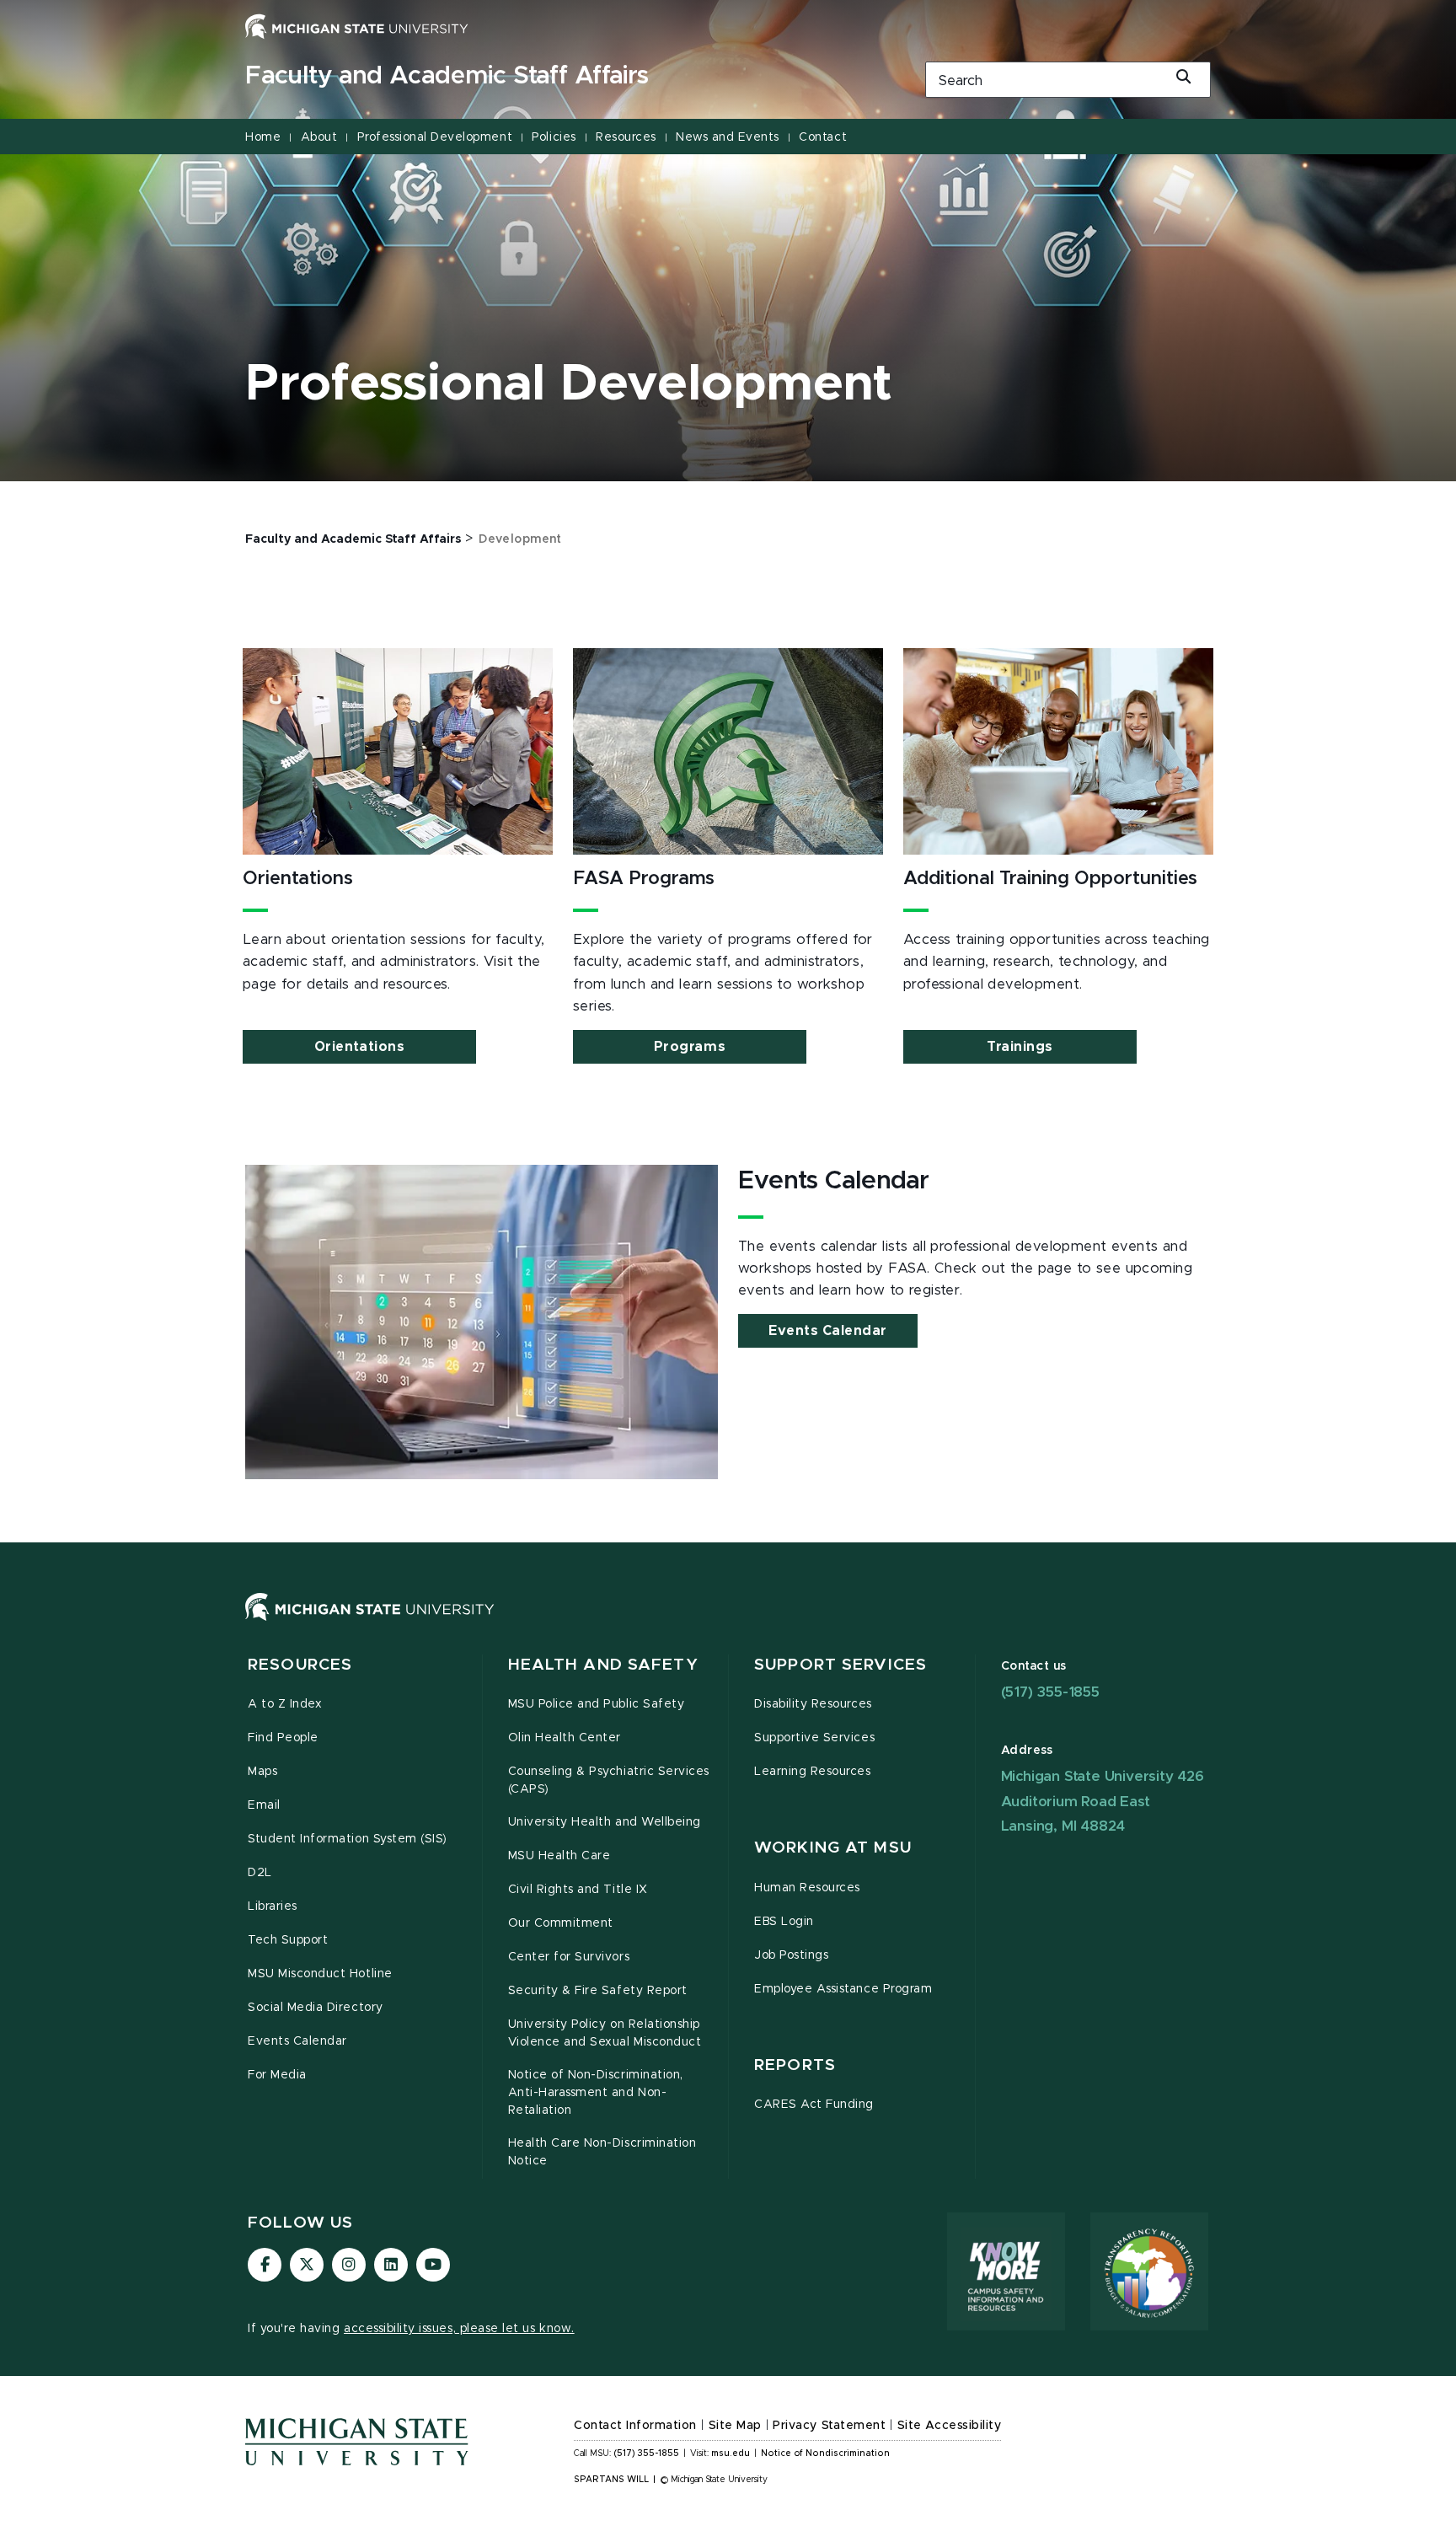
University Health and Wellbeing (605, 1822)
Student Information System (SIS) (348, 1839)
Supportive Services (814, 1738)
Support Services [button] (840, 1665)
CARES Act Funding (814, 2105)
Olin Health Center (565, 1738)
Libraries (273, 1906)
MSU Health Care (559, 1856)
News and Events (728, 137)
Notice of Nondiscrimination (825, 2454)
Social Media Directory (316, 2008)
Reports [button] (795, 2065)
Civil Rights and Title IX (578, 1890)
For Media (277, 2075)
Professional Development (435, 137)
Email (264, 1805)
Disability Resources (813, 1704)
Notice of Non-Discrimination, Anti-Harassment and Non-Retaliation (596, 2093)
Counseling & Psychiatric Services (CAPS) (609, 1780)
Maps (262, 1772)
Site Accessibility (950, 2426)
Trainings (1020, 1047)
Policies (554, 137)
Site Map (735, 2426)
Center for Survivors (569, 1957)
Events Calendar (828, 1331)
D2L (260, 1873)
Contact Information (635, 2426)
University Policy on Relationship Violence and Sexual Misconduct (605, 2033)
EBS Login (784, 1922)
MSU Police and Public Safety (597, 1704)
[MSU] (728, 1624)
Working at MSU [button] (833, 1848)
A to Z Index (285, 1704)
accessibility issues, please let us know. (459, 2329)
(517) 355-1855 (1050, 1692)
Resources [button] (300, 1665)
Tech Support (288, 1940)
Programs (690, 1047)
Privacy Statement (829, 2426)
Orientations (359, 1047)
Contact (823, 137)
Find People (283, 1738)
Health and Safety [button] (603, 1665)
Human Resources (807, 1888)
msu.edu (731, 2454)
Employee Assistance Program (843, 1989)
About (319, 137)
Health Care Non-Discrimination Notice (602, 2152)
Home (263, 137)
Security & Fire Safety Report (598, 1991)
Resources (626, 137)
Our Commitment (561, 1923)
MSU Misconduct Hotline (320, 1974)
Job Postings (791, 1955)
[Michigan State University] (357, 26)
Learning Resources (813, 1772)
